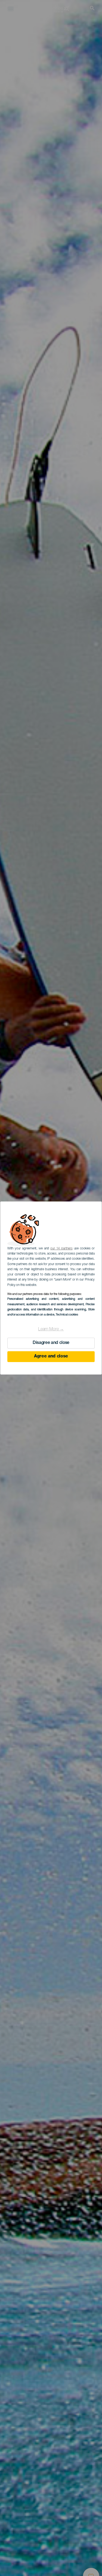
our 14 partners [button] (61, 1249)
